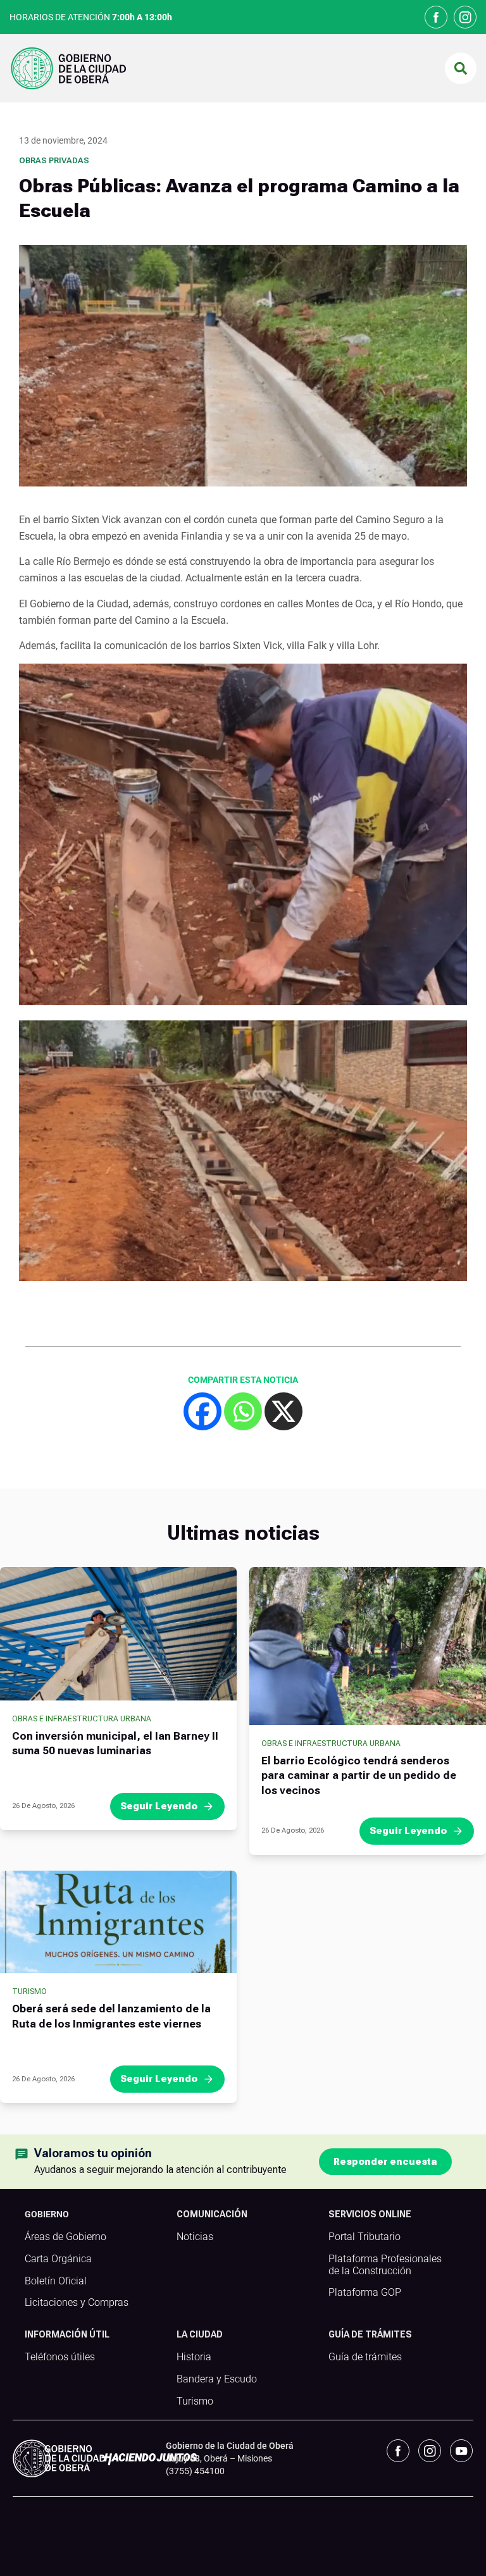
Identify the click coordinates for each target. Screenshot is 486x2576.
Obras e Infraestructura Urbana (82, 1719)
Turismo (29, 1991)
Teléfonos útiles (60, 2357)
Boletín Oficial (56, 2281)
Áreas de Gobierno (65, 2237)
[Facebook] (202, 1411)
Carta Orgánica (58, 2259)
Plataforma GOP (365, 2293)
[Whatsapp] (243, 1411)
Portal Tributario (364, 2237)
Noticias (195, 2237)
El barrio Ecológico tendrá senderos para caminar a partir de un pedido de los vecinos (359, 1776)
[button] (461, 68)
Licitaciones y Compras (77, 2303)
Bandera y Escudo (217, 2379)
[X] (283, 1411)
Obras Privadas (54, 160)
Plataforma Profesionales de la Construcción (385, 2265)
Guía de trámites (365, 2357)
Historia (194, 2357)
